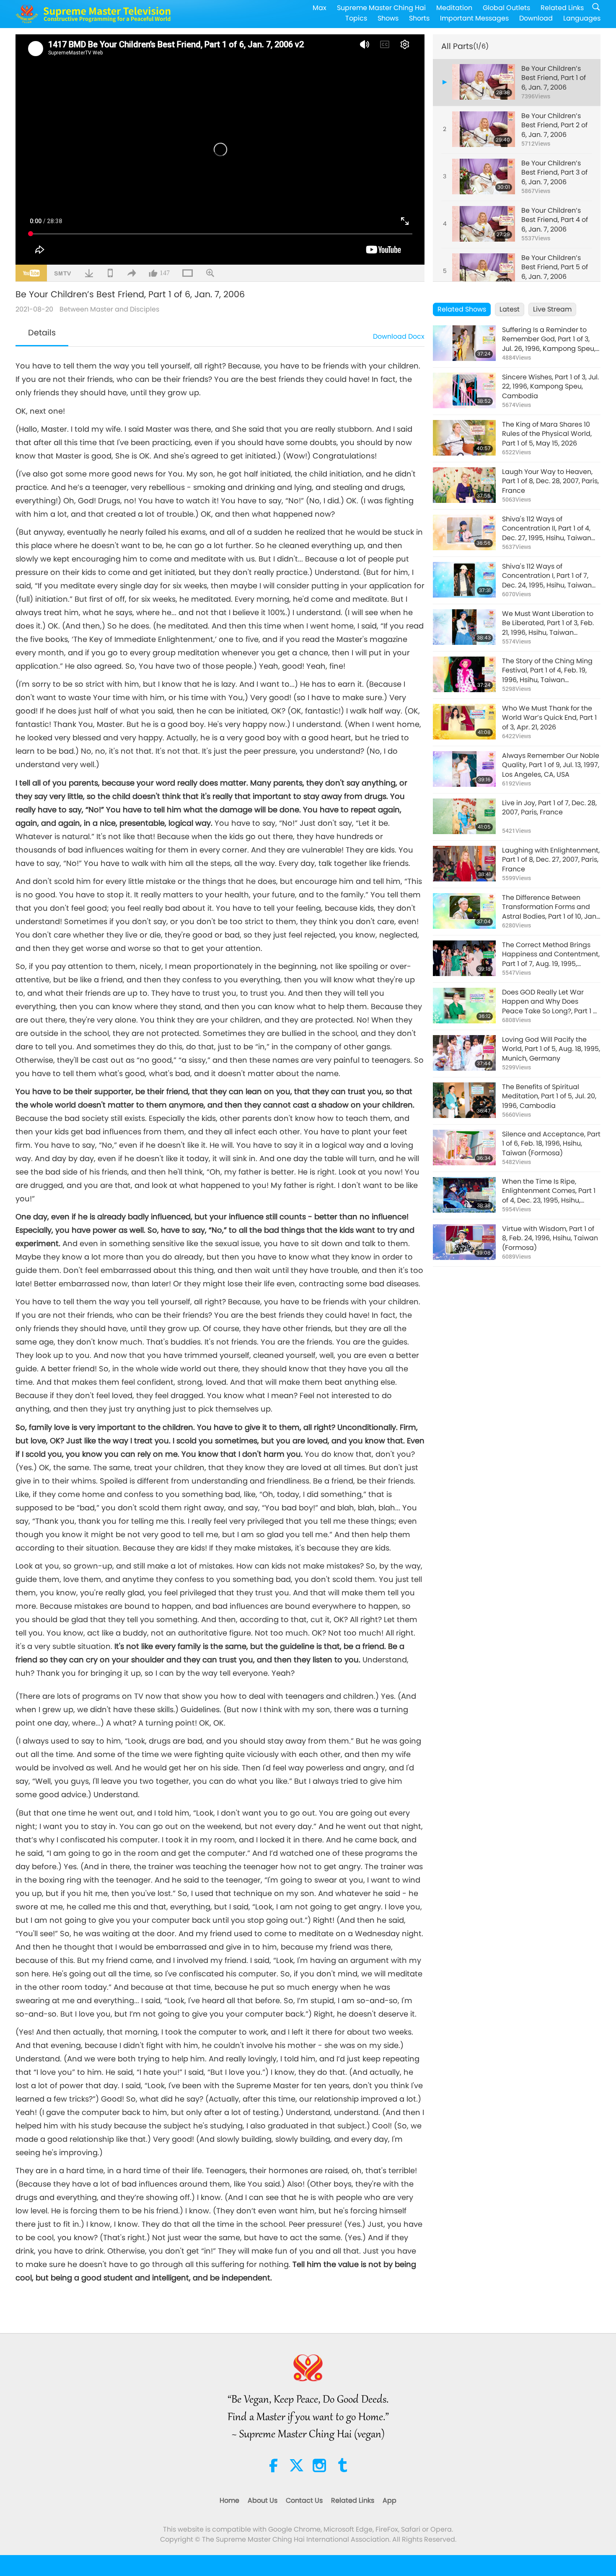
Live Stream (552, 309)
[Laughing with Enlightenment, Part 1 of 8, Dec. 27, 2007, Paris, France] (464, 864)
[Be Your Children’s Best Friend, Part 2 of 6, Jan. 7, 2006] (484, 129)
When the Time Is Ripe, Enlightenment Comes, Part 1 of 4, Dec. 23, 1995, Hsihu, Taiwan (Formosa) (549, 1191)
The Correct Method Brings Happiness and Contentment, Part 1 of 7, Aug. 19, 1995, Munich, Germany (551, 954)
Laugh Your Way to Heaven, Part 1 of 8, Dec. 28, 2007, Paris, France (550, 481)
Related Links (562, 8)
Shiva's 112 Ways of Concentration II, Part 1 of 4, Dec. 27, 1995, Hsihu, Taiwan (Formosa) (547, 529)
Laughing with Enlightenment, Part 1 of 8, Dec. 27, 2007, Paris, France (551, 860)
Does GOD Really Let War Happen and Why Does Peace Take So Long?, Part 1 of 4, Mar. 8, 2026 (551, 1002)
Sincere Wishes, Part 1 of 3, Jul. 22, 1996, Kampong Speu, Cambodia (550, 387)
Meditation (454, 8)
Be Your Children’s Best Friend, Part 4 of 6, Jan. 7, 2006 (555, 220)
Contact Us (304, 2500)
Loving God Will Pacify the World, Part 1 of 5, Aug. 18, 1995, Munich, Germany (551, 1049)
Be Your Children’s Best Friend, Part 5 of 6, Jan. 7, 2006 (555, 267)
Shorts (419, 18)
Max (320, 8)
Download (536, 18)
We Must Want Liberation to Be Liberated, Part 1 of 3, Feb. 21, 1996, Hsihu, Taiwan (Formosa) (548, 623)
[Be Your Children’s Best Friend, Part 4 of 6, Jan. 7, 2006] (484, 224)
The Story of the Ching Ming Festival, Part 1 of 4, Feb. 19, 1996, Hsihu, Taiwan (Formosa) (547, 671)
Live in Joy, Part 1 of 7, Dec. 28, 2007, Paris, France (549, 808)
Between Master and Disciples (109, 309)
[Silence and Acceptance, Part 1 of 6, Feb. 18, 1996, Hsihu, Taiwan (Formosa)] (464, 1148)
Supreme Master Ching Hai (381, 8)
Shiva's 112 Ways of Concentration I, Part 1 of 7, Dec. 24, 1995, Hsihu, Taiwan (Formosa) (547, 576)
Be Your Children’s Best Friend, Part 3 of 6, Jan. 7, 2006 (554, 173)
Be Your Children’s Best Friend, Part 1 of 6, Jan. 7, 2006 (554, 78)
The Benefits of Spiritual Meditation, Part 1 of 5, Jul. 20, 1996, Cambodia (549, 1096)
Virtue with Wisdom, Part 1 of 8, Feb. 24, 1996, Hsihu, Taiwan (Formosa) (550, 1238)
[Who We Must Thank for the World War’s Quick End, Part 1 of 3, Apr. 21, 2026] (464, 722)
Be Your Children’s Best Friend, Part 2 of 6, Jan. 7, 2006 (554, 125)
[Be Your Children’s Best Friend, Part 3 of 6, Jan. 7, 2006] (484, 176)
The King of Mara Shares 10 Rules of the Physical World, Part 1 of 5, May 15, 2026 (547, 434)
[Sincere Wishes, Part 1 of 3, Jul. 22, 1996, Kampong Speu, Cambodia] (464, 390)
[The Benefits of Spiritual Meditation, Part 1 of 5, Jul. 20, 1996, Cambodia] (464, 1100)
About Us (263, 2500)
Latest (510, 309)
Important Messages (474, 18)
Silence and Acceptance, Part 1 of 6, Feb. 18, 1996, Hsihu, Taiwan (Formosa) (551, 1144)
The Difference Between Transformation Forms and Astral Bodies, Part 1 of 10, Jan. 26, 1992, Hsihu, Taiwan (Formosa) (550, 907)
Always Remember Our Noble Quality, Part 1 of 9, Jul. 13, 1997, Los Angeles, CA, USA (551, 765)
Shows (388, 18)
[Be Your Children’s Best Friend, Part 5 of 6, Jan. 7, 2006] (484, 271)
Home (229, 2500)
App (390, 2500)
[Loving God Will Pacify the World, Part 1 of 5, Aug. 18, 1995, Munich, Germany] (464, 1053)
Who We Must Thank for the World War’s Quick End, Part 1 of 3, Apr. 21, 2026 (549, 718)
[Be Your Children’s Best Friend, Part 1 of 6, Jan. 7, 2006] (484, 82)
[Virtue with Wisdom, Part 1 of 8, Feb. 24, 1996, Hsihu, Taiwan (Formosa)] (464, 1242)
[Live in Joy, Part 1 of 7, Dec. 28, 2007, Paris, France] (464, 816)
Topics (356, 18)
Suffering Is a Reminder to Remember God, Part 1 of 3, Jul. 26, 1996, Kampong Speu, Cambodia (549, 339)
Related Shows (462, 309)
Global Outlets (506, 8)
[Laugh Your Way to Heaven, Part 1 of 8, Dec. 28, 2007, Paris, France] (464, 485)
